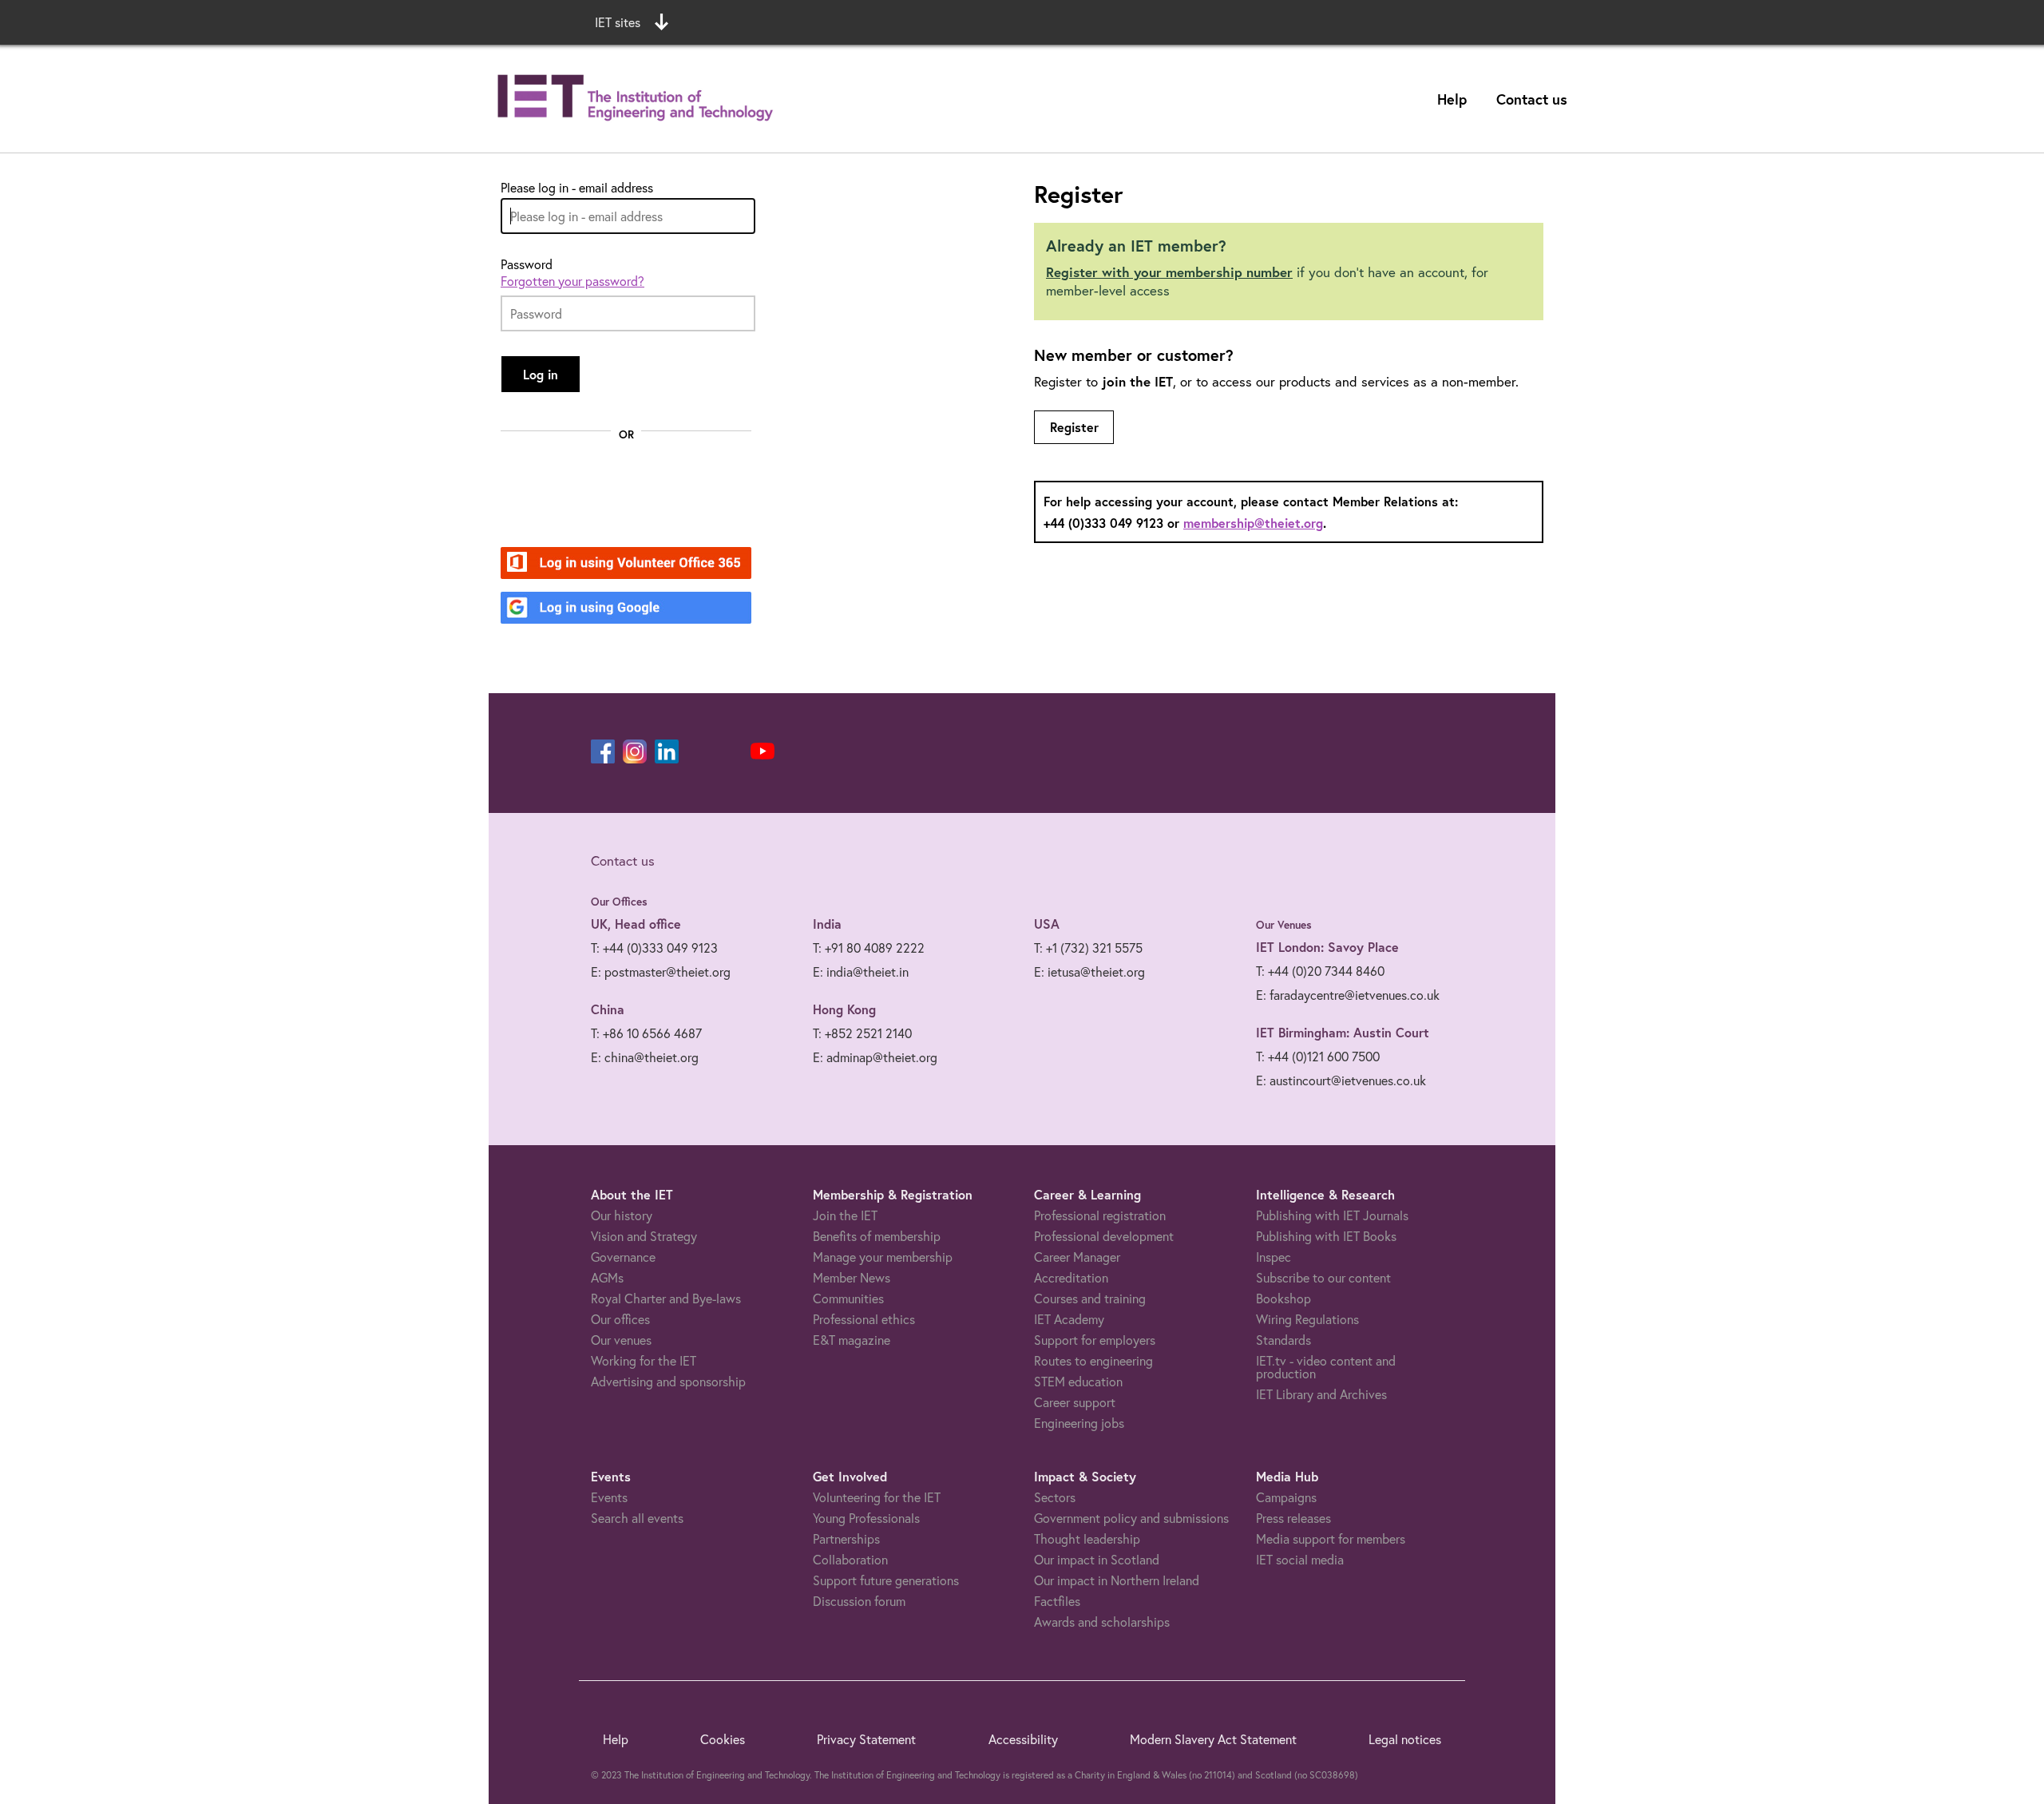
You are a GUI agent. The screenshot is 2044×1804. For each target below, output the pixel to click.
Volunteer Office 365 (617, 564)
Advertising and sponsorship (668, 1381)
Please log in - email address (577, 188)
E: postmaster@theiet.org (661, 971)
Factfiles (1057, 1601)
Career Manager (1077, 1257)
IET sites (618, 22)
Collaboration (850, 1559)
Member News (852, 1277)
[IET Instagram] (635, 751)
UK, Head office (636, 924)
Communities (848, 1298)
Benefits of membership (877, 1236)
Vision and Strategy (644, 1236)
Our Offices (619, 902)
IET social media (1300, 1559)
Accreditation (1071, 1277)
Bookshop (1283, 1298)
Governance (623, 1257)
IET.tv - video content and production (1326, 1367)
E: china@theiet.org (645, 1057)
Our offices (620, 1319)
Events (609, 1497)
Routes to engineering (1093, 1360)
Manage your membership (883, 1257)
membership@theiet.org (1253, 523)
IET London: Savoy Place (1327, 947)
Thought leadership (1087, 1538)
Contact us (1532, 99)
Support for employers (1095, 1340)
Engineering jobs (1079, 1423)
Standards (1283, 1340)
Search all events (637, 1518)
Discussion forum (859, 1601)
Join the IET (845, 1215)
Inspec (1274, 1257)
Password (527, 264)
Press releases (1293, 1518)
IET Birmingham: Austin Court (1343, 1032)
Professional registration (1100, 1215)
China (608, 1009)
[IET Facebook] (603, 751)
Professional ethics (864, 1319)
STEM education (1078, 1381)
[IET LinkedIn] (667, 751)
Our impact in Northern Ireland (1117, 1580)
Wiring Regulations (1307, 1319)
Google (577, 609)
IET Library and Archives (1321, 1394)
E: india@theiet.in (861, 971)
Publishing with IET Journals (1332, 1215)
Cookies (723, 1739)
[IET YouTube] (763, 755)
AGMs (607, 1277)
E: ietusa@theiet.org (1089, 971)
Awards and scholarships (1102, 1622)
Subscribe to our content (1323, 1277)
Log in (541, 374)
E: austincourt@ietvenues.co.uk (1341, 1080)
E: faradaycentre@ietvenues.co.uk (1348, 995)
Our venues (621, 1340)
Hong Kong (844, 1009)
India (827, 924)
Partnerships (846, 1538)
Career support (1075, 1402)
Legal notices (1405, 1739)
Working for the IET (644, 1360)
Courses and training (1090, 1298)
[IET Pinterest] (699, 751)
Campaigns (1286, 1497)
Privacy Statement (866, 1739)
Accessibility (1023, 1739)
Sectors (1055, 1497)
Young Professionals (866, 1518)
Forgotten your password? (572, 281)
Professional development (1104, 1236)
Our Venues (1284, 925)
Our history (622, 1215)
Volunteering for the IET (877, 1497)
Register (1074, 427)
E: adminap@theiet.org (875, 1057)
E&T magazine (852, 1340)
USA (1047, 924)
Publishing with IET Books (1326, 1236)
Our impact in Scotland (1097, 1559)
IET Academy (1069, 1319)
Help (1452, 99)
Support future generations (886, 1580)
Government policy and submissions (1131, 1518)
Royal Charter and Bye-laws (666, 1298)
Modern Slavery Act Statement (1213, 1739)
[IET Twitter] (731, 751)
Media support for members (1331, 1538)
